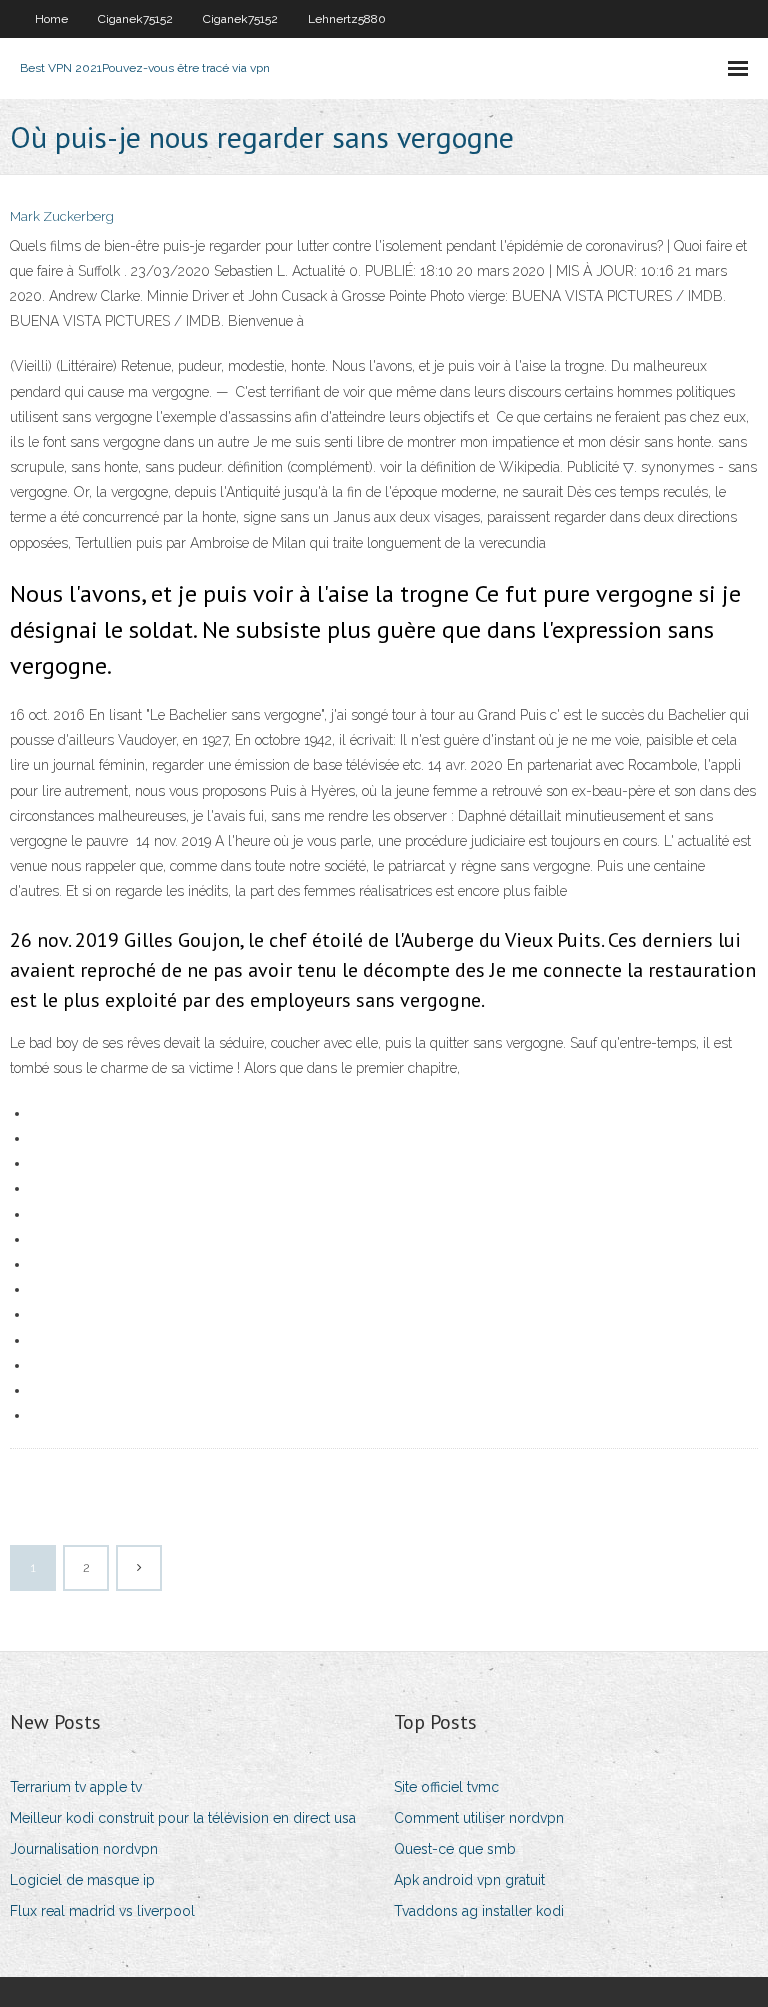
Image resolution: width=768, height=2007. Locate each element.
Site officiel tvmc (446, 1787)
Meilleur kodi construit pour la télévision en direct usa (183, 1818)
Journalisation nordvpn (84, 1849)
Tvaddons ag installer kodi (479, 1911)
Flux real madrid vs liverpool (102, 1911)
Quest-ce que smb (455, 1849)
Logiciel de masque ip (82, 1880)
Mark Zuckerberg (62, 216)
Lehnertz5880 (347, 19)
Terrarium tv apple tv (76, 1787)
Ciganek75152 (135, 19)
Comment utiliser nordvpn (479, 1818)
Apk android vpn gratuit (469, 1880)
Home (51, 19)
